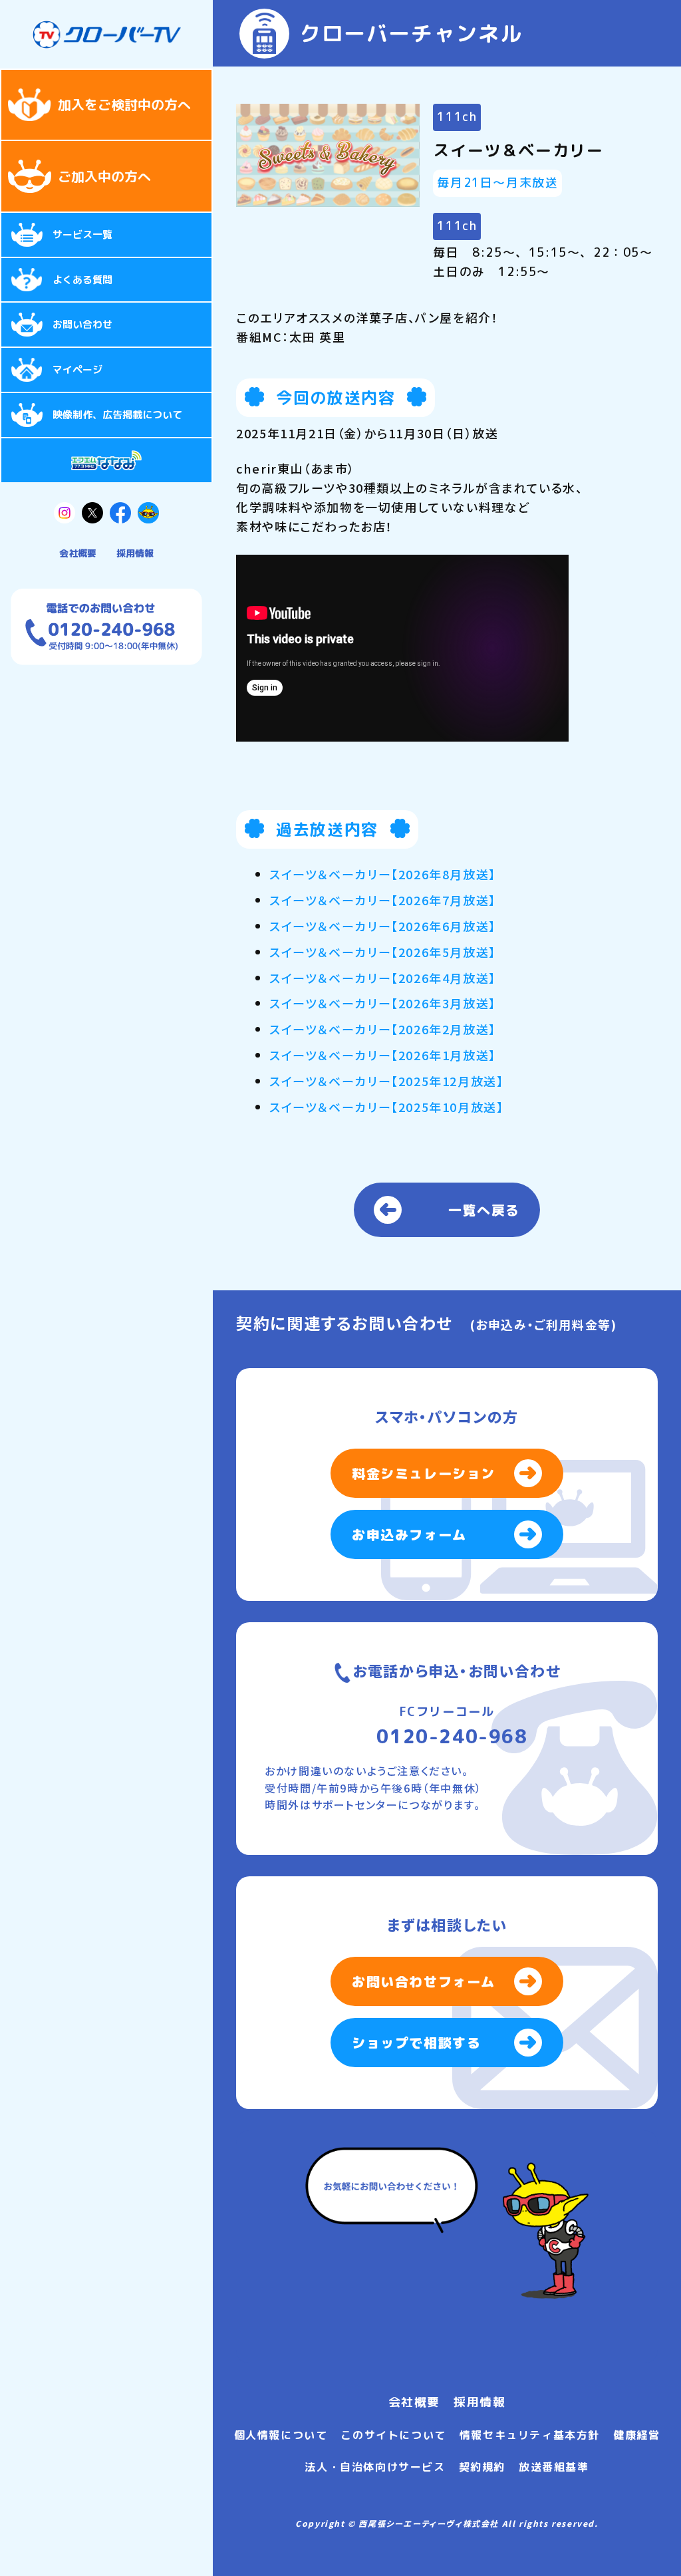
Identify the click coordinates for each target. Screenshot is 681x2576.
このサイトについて (393, 2435)
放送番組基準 (554, 2467)
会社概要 (78, 553)
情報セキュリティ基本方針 (530, 2435)
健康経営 (636, 2435)
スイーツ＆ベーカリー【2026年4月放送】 (383, 978)
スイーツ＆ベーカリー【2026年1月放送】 (383, 1055)
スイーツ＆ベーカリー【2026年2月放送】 (383, 1029)
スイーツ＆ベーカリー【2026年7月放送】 (383, 900)
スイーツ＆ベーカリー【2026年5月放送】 (383, 952)
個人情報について (281, 2435)
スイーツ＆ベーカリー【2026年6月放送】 (383, 926)
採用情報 (135, 553)
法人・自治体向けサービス (375, 2467)
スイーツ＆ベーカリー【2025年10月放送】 (386, 1107)
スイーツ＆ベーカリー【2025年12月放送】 (386, 1081)
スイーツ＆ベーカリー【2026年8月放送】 (383, 874)
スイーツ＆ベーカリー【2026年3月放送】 (383, 1003)
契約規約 (482, 2467)
